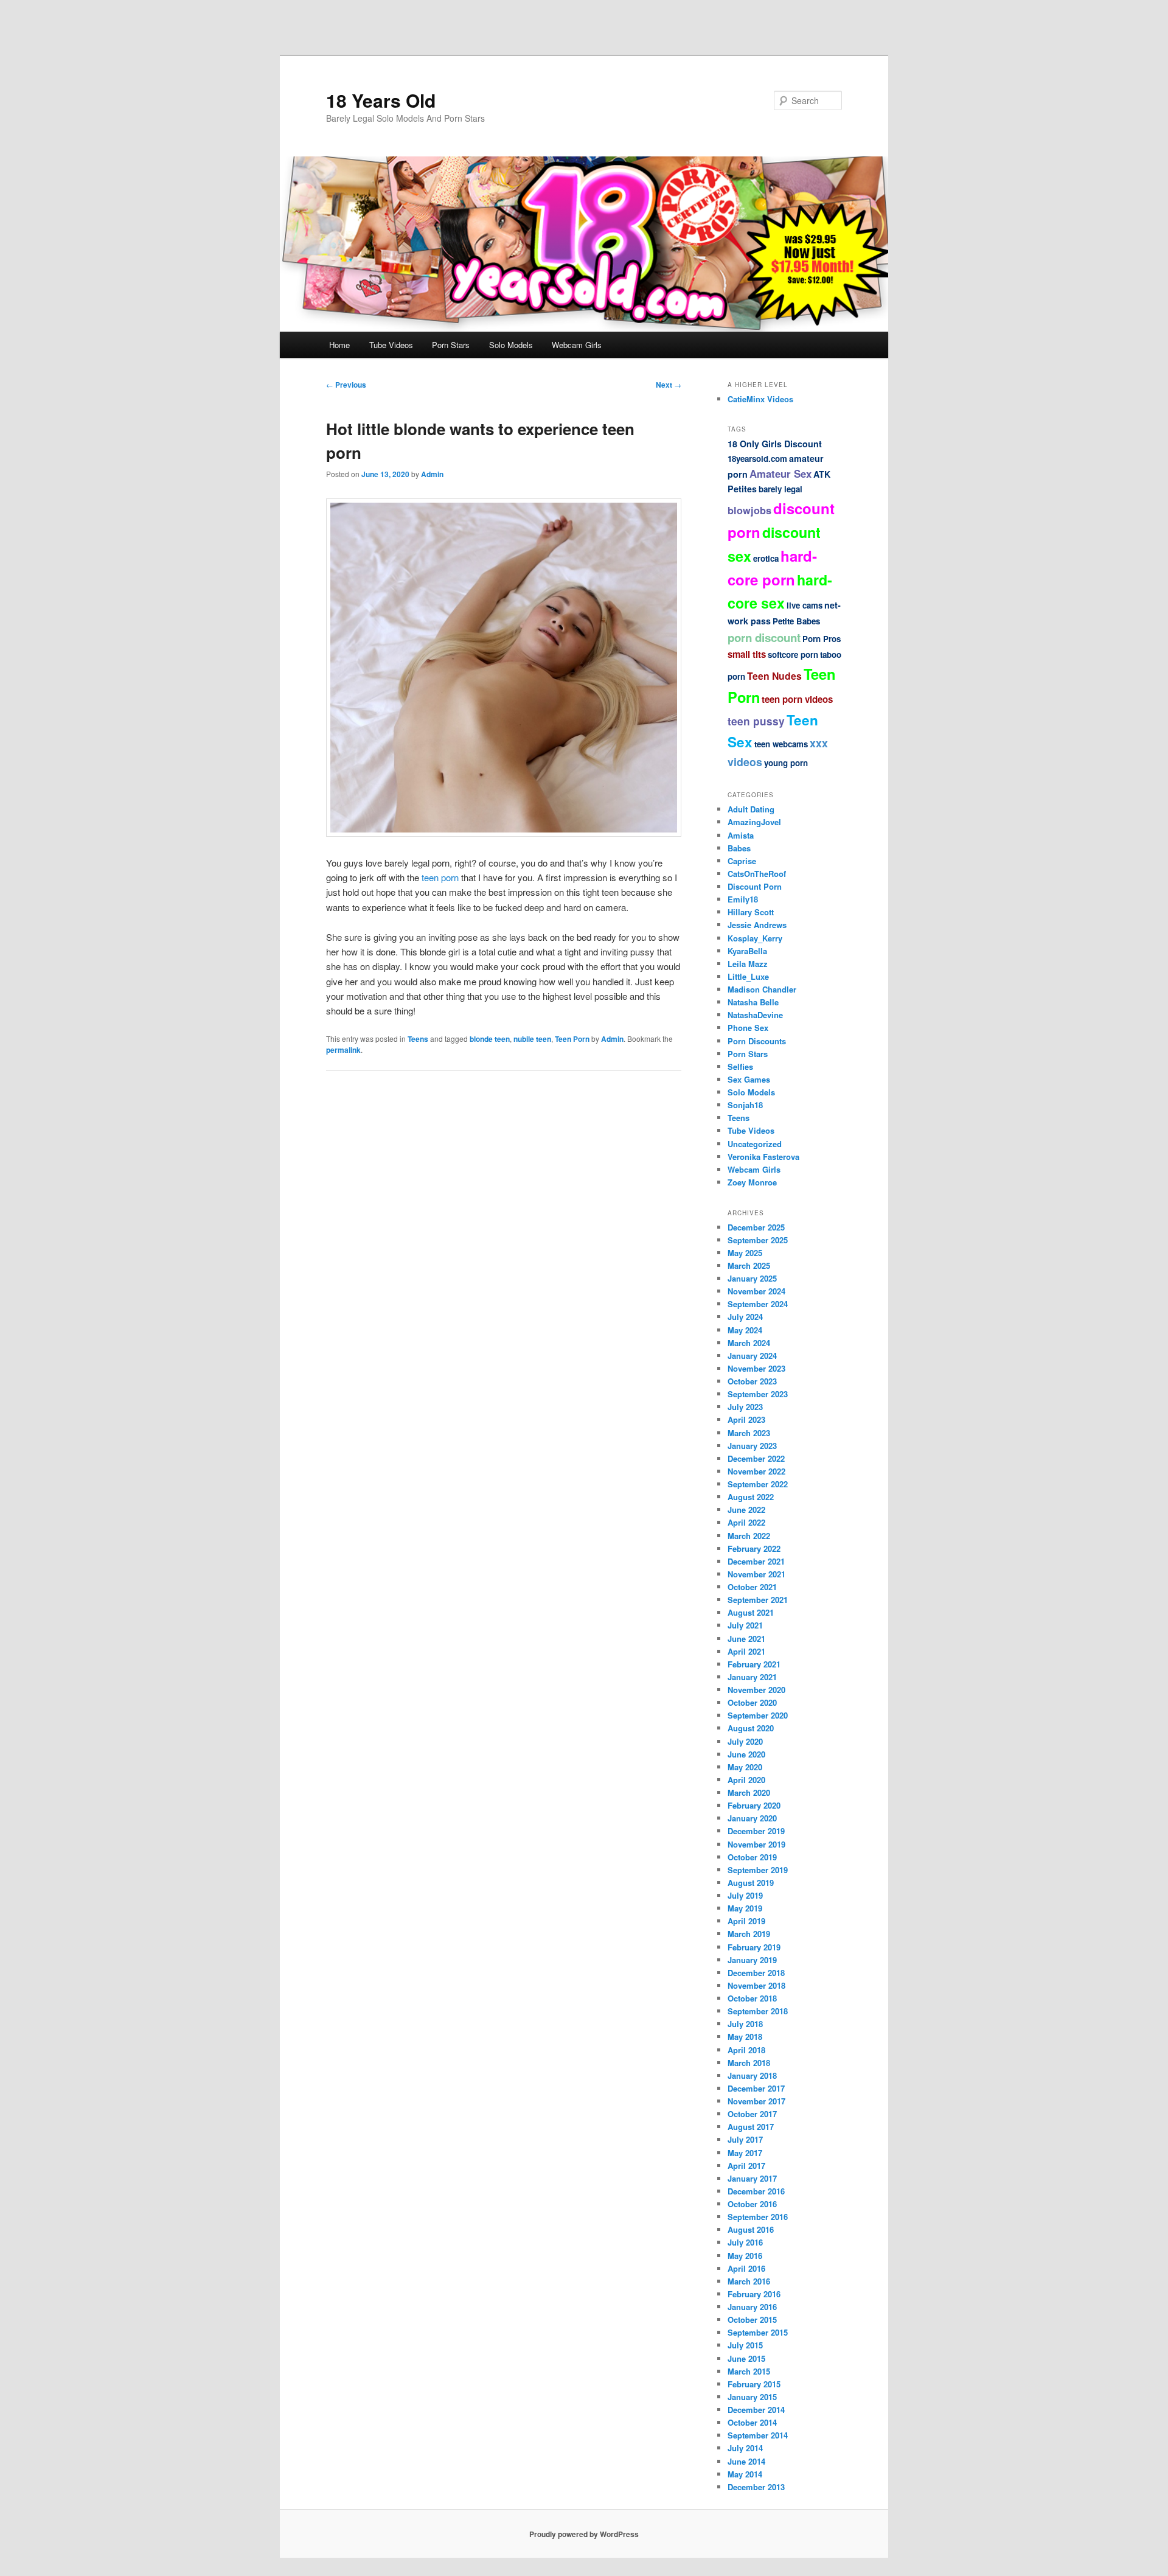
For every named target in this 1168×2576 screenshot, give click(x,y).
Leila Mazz (748, 964)
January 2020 (752, 1818)
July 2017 (745, 2139)
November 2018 (756, 1985)
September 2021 (758, 1600)
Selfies (740, 1066)
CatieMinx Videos (760, 399)
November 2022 (756, 1471)
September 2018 (758, 2011)
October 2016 (752, 2204)
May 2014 (745, 2474)
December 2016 (756, 2191)
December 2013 (756, 2487)
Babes (739, 848)
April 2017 (746, 2166)
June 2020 (746, 1754)
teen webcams (781, 744)
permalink (343, 1050)
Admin (432, 474)
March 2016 (749, 2281)
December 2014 (756, 2410)
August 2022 (751, 1497)
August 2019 (751, 1883)
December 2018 (756, 1973)
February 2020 (754, 1805)
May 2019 (745, 1908)
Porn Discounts (757, 1041)
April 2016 (746, 2268)
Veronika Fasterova (763, 1157)
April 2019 (746, 1921)
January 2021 (752, 1677)
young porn (786, 763)
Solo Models (511, 345)
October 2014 (752, 2422)
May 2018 (745, 2037)
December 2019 (756, 1831)
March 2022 (749, 1536)
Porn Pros (822, 639)
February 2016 (754, 2294)
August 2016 (751, 2229)
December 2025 (756, 1227)
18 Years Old (381, 100)
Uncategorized (755, 1144)
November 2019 (756, 1844)
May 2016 (745, 2256)
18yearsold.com (757, 459)
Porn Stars (451, 345)
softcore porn (793, 654)
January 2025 (752, 1278)
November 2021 (756, 1574)
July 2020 (745, 1741)
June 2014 (746, 2461)
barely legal (780, 489)
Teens (418, 1039)
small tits (747, 654)
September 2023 (758, 1394)
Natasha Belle (753, 1002)
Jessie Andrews (757, 925)
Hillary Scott (751, 912)
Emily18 (743, 899)
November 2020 (756, 1690)
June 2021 (746, 1639)
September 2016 (758, 2217)
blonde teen (490, 1039)
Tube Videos (391, 345)
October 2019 (752, 1857)
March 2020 (749, 1792)
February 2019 (754, 1947)
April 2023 (746, 1419)
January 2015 (752, 2397)
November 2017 (756, 2101)
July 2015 (745, 2345)
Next (669, 385)
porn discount (764, 637)
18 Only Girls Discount (775, 444)
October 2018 (752, 1998)
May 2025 (745, 1253)
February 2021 (754, 1664)
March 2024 (749, 1343)
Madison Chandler (762, 989)
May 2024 (745, 1330)
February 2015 (754, 2384)
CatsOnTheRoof (757, 874)
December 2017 (756, 2088)
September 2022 (758, 1484)
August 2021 (751, 1612)
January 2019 (752, 1960)
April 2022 (746, 1522)
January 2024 (752, 1356)
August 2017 (751, 2127)
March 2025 (749, 1265)
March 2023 (749, 1433)
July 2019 (745, 1895)
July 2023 (745, 1407)
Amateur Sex (780, 473)
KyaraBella (747, 951)
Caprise (742, 861)
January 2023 (752, 1446)
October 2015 (752, 2319)
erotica (766, 558)
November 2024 (756, 1291)
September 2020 (758, 1715)
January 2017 (752, 2178)
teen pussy (756, 721)
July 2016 (745, 2242)
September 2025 (758, 1240)
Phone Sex (748, 1028)
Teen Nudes (774, 676)
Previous (346, 385)
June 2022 (746, 1510)
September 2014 (758, 2435)
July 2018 (745, 2024)
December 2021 (756, 1561)
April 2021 (746, 1651)
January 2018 (752, 2075)
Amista (741, 835)
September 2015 (758, 2332)
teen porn (440, 877)
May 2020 (745, 1767)
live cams (805, 605)
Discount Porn (755, 886)
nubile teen (532, 1039)
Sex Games (749, 1079)
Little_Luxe (748, 976)
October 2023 (752, 1381)
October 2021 (752, 1587)
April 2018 (746, 2050)
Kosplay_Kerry (755, 938)
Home (339, 345)
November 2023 (756, 1368)
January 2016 (752, 2307)
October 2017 (752, 2114)
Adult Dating (751, 809)
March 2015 (749, 2371)
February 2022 (754, 1548)
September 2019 (758, 1870)
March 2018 (749, 2063)
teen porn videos (797, 699)
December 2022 (756, 1458)
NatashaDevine (755, 1015)
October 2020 (752, 1702)
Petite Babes (796, 621)
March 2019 (749, 1934)
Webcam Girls (577, 345)
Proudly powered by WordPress (584, 2534)
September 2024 (758, 1304)
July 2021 (745, 1625)
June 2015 (746, 2358)
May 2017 (745, 2153)
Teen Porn (572, 1039)
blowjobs (749, 510)
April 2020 (746, 1780)
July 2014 (745, 2448)
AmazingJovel (754, 822)
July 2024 (745, 1317)
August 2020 (751, 1728)
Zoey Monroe (752, 1182)
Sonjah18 (745, 1105)
